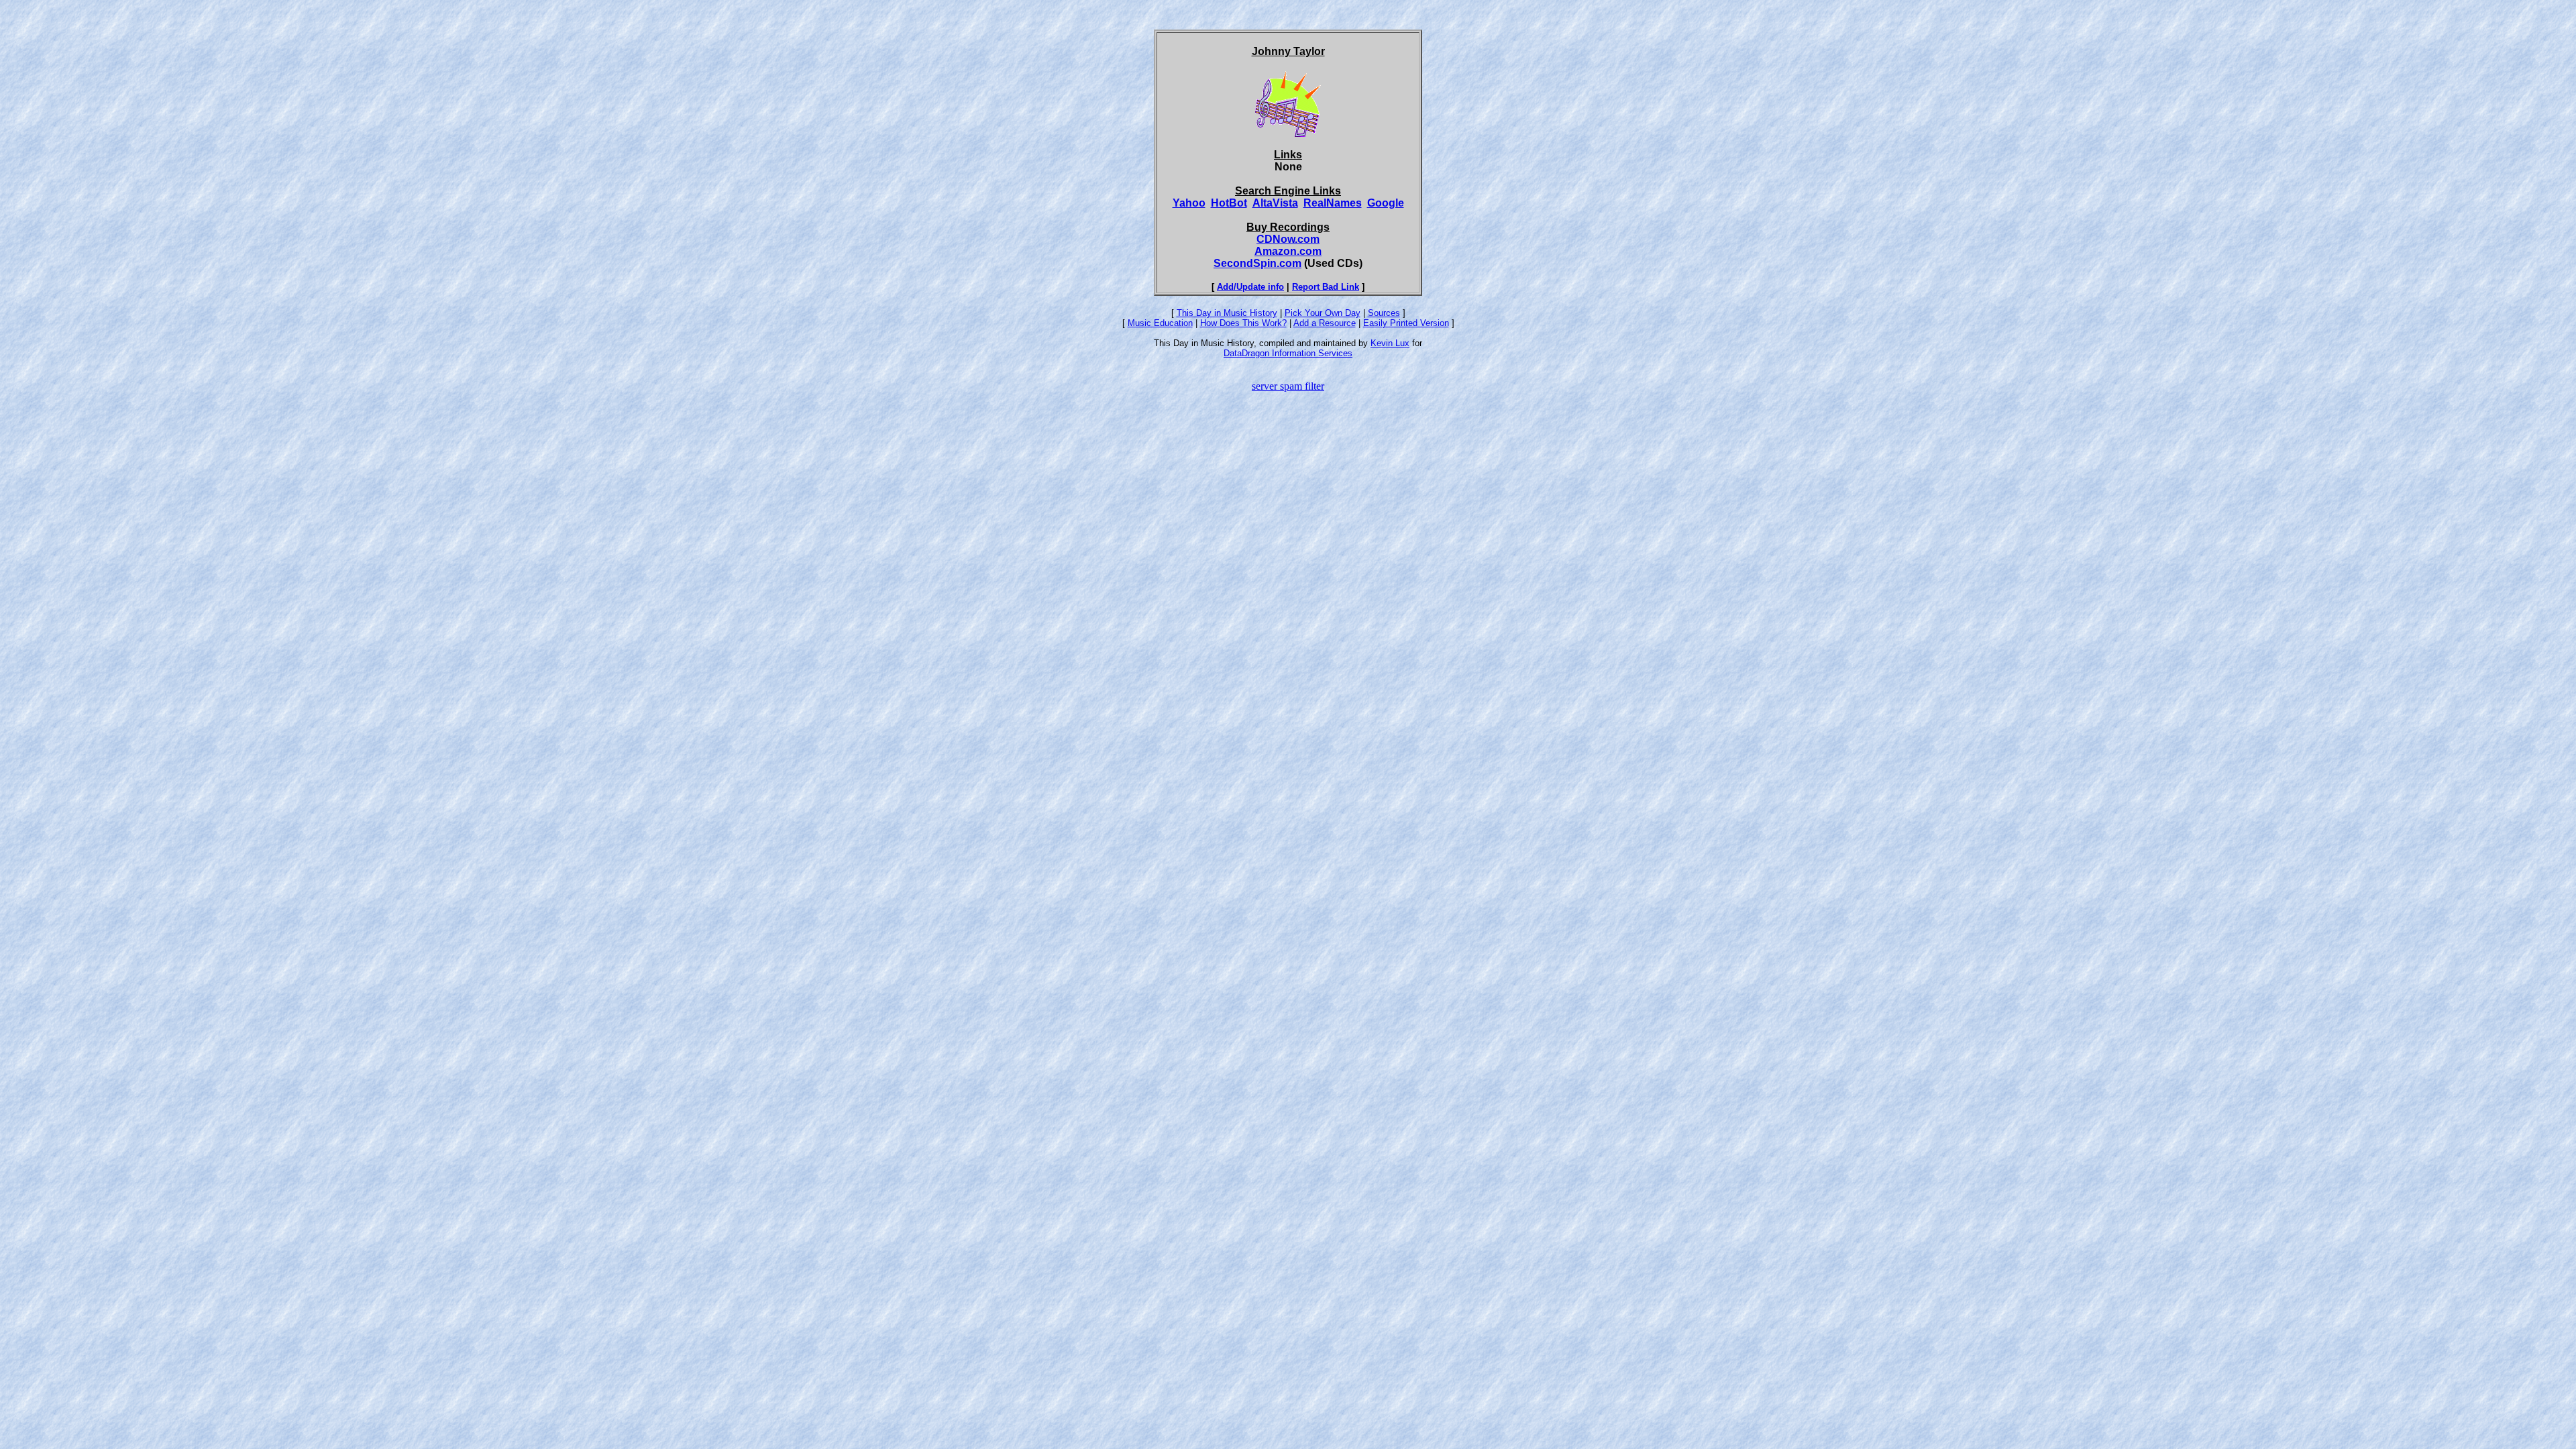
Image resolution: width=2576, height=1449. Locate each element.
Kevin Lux (1390, 343)
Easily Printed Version (1406, 323)
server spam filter (1288, 386)
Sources (1384, 313)
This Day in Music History (1227, 313)
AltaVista (1275, 203)
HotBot (1229, 203)
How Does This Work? (1243, 323)
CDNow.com (1288, 239)
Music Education (1160, 323)
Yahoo (1189, 203)
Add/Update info (1250, 287)
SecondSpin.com (1257, 263)
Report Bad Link (1326, 287)
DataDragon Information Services (1288, 353)
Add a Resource (1325, 323)
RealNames (1333, 203)
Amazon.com (1288, 251)
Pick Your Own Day (1323, 313)
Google (1386, 203)
